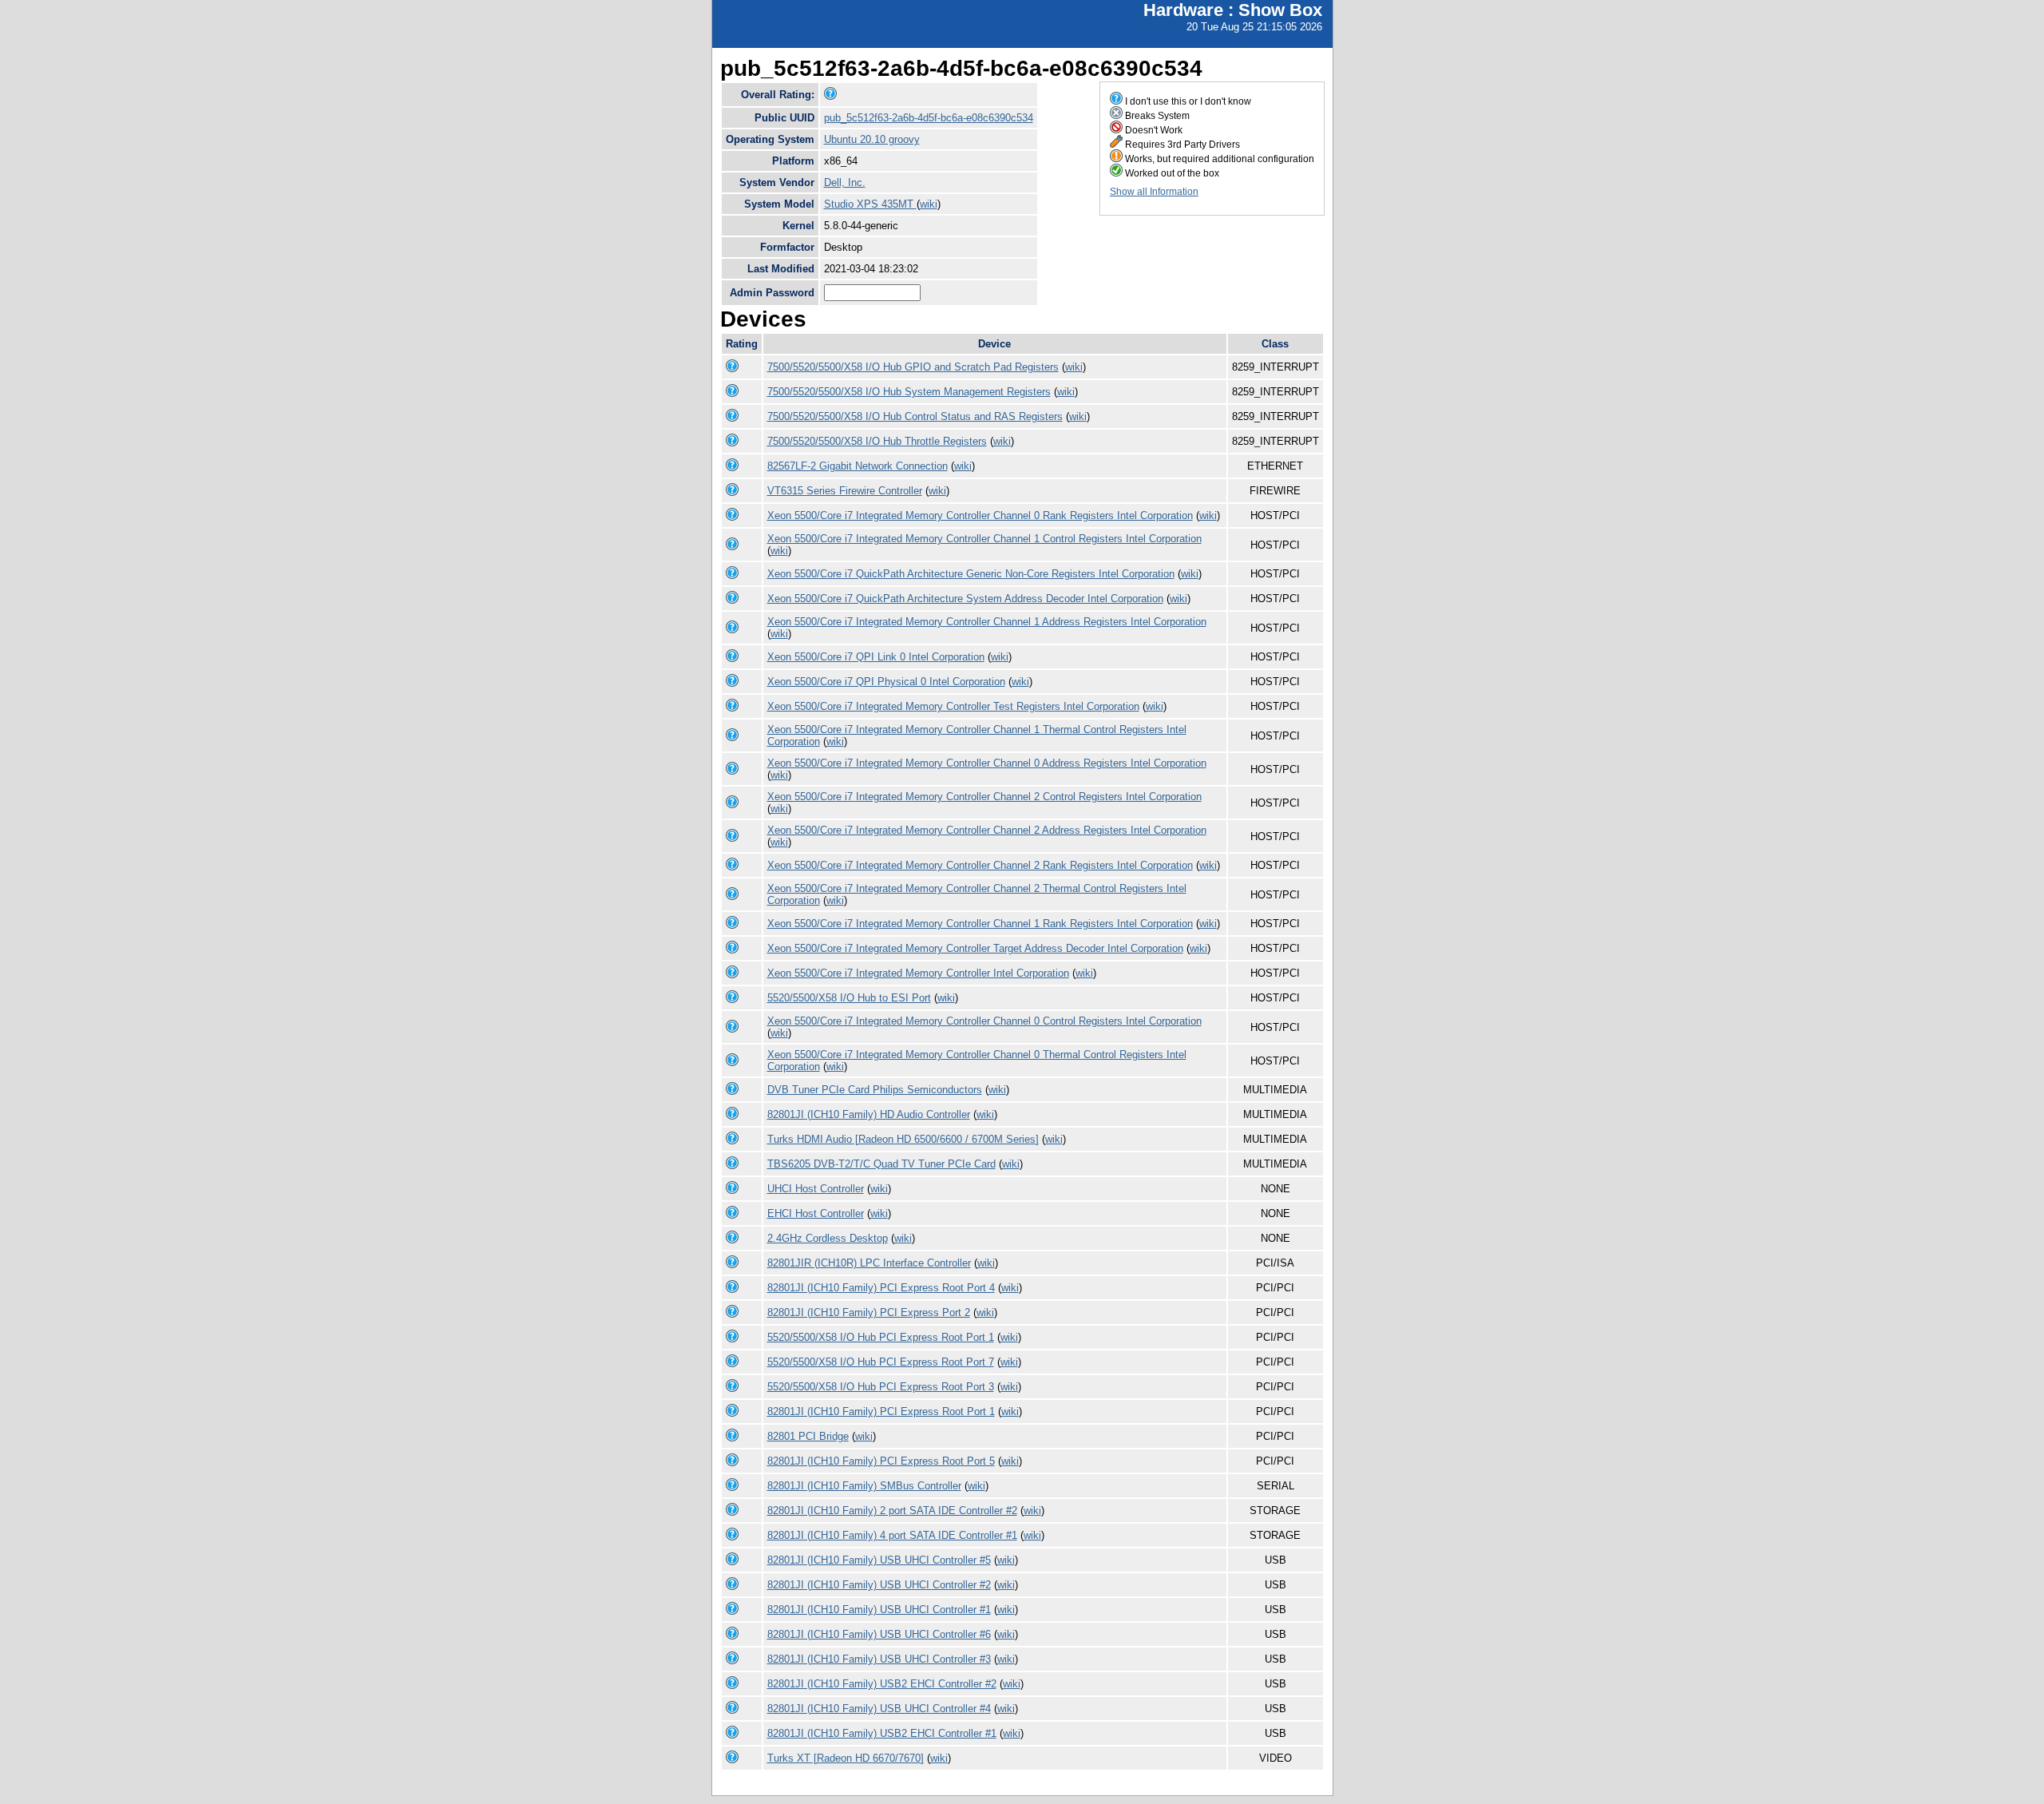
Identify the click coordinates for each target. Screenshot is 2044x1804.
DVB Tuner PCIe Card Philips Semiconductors (875, 1090)
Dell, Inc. (845, 182)
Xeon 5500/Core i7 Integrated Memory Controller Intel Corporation (918, 973)
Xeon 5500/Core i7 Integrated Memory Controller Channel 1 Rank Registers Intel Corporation (980, 924)
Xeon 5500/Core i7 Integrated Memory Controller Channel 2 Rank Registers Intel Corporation (980, 865)
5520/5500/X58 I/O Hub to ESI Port (849, 998)
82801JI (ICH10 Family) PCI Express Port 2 (869, 1312)
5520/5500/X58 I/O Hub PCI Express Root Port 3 (881, 1387)
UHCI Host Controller (816, 1189)
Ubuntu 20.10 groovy (872, 139)
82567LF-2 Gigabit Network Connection (858, 466)
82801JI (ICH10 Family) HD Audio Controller (869, 1114)
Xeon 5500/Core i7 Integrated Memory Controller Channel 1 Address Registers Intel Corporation (987, 622)
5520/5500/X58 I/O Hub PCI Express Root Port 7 (881, 1362)
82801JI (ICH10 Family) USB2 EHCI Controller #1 (882, 1733)
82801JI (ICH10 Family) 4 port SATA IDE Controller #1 (892, 1535)
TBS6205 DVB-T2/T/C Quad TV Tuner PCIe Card (881, 1164)
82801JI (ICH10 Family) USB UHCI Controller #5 (879, 1560)
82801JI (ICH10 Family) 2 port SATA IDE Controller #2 (892, 1511)
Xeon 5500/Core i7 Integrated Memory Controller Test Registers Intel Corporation (953, 706)
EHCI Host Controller (816, 1213)
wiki (929, 204)
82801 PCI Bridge (808, 1436)
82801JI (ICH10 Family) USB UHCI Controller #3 (879, 1659)
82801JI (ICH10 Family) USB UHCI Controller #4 (879, 1709)
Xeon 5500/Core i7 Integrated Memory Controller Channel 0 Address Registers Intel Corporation (987, 763)
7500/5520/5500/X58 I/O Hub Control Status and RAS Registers (915, 416)
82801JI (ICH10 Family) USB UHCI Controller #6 (879, 1634)
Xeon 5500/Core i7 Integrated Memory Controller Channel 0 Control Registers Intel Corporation (984, 1021)
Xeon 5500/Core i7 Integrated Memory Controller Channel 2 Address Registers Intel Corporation (987, 830)
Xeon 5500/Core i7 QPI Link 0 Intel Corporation (876, 657)
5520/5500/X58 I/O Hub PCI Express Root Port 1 (881, 1337)
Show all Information (1154, 192)
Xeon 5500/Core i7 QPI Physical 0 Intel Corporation (886, 682)
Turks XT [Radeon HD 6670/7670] (846, 1758)
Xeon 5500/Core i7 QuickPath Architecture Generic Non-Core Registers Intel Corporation (971, 574)
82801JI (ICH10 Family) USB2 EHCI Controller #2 (882, 1684)
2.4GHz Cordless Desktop (828, 1238)
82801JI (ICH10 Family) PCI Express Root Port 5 (881, 1461)
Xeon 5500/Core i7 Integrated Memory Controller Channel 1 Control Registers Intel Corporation (984, 539)
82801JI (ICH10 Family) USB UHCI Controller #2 (879, 1585)
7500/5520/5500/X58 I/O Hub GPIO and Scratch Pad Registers (913, 367)
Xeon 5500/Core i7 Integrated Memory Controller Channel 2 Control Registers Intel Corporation (984, 797)
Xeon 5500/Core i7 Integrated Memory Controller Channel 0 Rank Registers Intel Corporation (980, 515)
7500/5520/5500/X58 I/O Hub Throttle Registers (877, 441)
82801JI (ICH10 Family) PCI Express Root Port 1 (881, 1411)
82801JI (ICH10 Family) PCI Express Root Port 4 (881, 1288)
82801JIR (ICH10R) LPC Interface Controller (869, 1263)
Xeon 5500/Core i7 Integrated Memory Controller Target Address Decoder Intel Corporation (975, 948)
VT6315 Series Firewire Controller (845, 491)
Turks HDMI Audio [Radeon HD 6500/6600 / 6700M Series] (903, 1139)
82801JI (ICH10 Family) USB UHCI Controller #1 (879, 1610)
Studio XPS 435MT (870, 204)
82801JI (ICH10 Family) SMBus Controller (864, 1486)
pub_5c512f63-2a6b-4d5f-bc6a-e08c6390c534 (929, 118)
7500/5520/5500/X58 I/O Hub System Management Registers (909, 392)
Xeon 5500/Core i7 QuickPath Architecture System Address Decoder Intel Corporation (965, 599)
